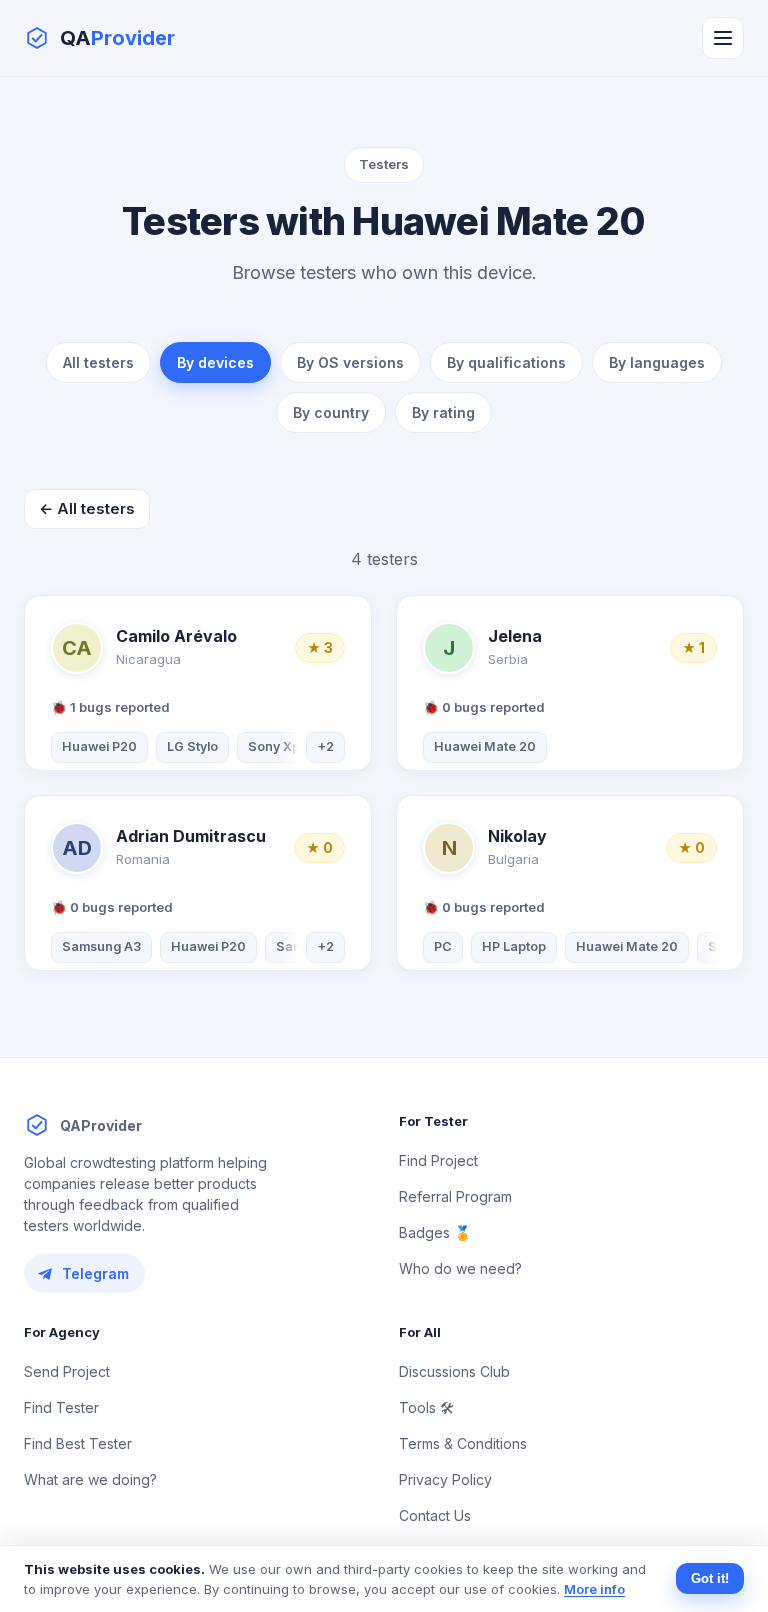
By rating (443, 412)
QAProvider (101, 1125)
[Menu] (723, 38)
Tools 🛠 (426, 1407)
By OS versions (350, 362)
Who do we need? (460, 1268)
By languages (657, 362)
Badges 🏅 (435, 1232)
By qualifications (506, 362)
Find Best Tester (78, 1443)
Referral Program (455, 1196)
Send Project (67, 1371)
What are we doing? (90, 1479)
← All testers (87, 508)
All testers (98, 362)
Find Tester (61, 1407)
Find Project (438, 1160)
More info (594, 1589)
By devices (215, 362)
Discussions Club (454, 1371)
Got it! (710, 1578)
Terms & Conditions (463, 1443)
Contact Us (435, 1515)
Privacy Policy (445, 1479)
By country (331, 412)
